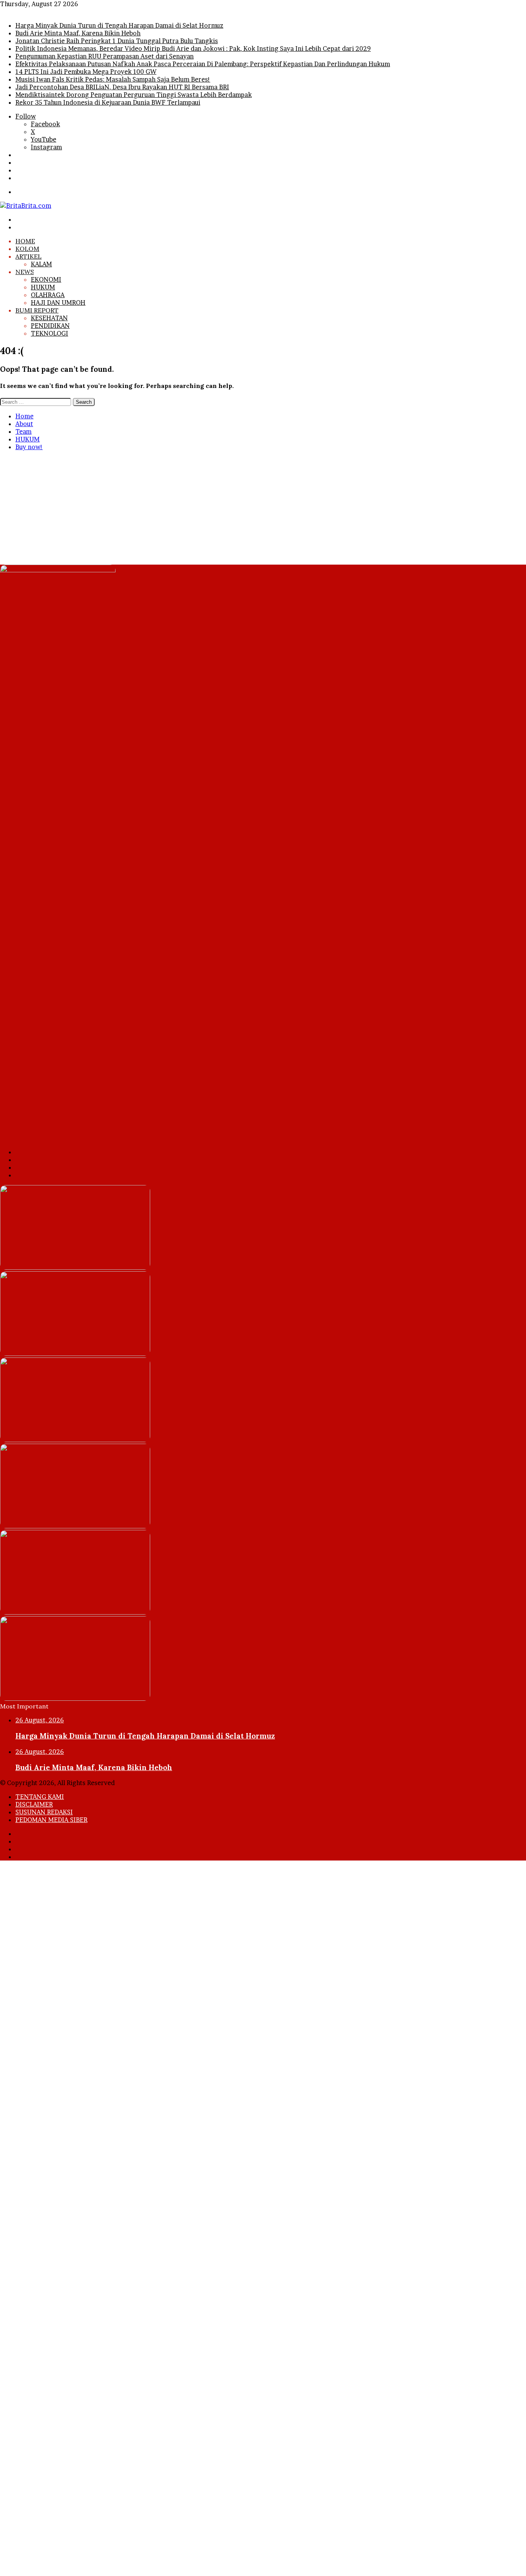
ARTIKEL (28, 256)
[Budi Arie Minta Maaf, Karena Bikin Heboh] (75, 1354)
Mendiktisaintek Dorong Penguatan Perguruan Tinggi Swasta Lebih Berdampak (134, 95)
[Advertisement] (231, 511)
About (24, 424)
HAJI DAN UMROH (58, 303)
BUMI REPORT (37, 310)
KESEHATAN (49, 318)
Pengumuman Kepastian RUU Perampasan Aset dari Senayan (105, 56)
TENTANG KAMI (40, 1797)
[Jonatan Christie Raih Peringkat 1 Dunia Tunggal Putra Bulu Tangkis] (75, 1440)
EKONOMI (46, 279)
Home (24, 416)
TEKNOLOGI (49, 333)
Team (23, 431)
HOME (25, 241)
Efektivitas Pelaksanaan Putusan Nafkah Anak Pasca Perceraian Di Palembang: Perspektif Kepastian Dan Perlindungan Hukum (203, 64)
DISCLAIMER (34, 1804)
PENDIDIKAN (50, 326)
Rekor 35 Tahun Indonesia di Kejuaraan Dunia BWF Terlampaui (108, 102)
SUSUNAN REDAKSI (44, 1812)
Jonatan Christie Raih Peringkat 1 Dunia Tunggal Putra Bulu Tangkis (117, 41)
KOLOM (27, 249)
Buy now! (29, 447)
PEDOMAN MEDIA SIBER (51, 1820)
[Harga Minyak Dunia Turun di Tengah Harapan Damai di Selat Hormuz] (75, 1267)
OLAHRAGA (48, 295)
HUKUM (43, 287)
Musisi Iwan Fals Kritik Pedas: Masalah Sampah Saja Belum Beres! (113, 79)
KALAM (41, 264)
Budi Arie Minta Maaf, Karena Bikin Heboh (78, 33)
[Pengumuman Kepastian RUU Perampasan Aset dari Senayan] (75, 1612)
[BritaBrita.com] (26, 206)
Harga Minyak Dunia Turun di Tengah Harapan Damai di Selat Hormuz (119, 25)
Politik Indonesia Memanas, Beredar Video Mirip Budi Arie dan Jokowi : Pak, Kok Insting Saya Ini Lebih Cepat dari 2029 (193, 48)
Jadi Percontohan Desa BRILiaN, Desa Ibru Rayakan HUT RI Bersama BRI (122, 87)
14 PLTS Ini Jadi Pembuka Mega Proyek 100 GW (86, 72)
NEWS (25, 272)
